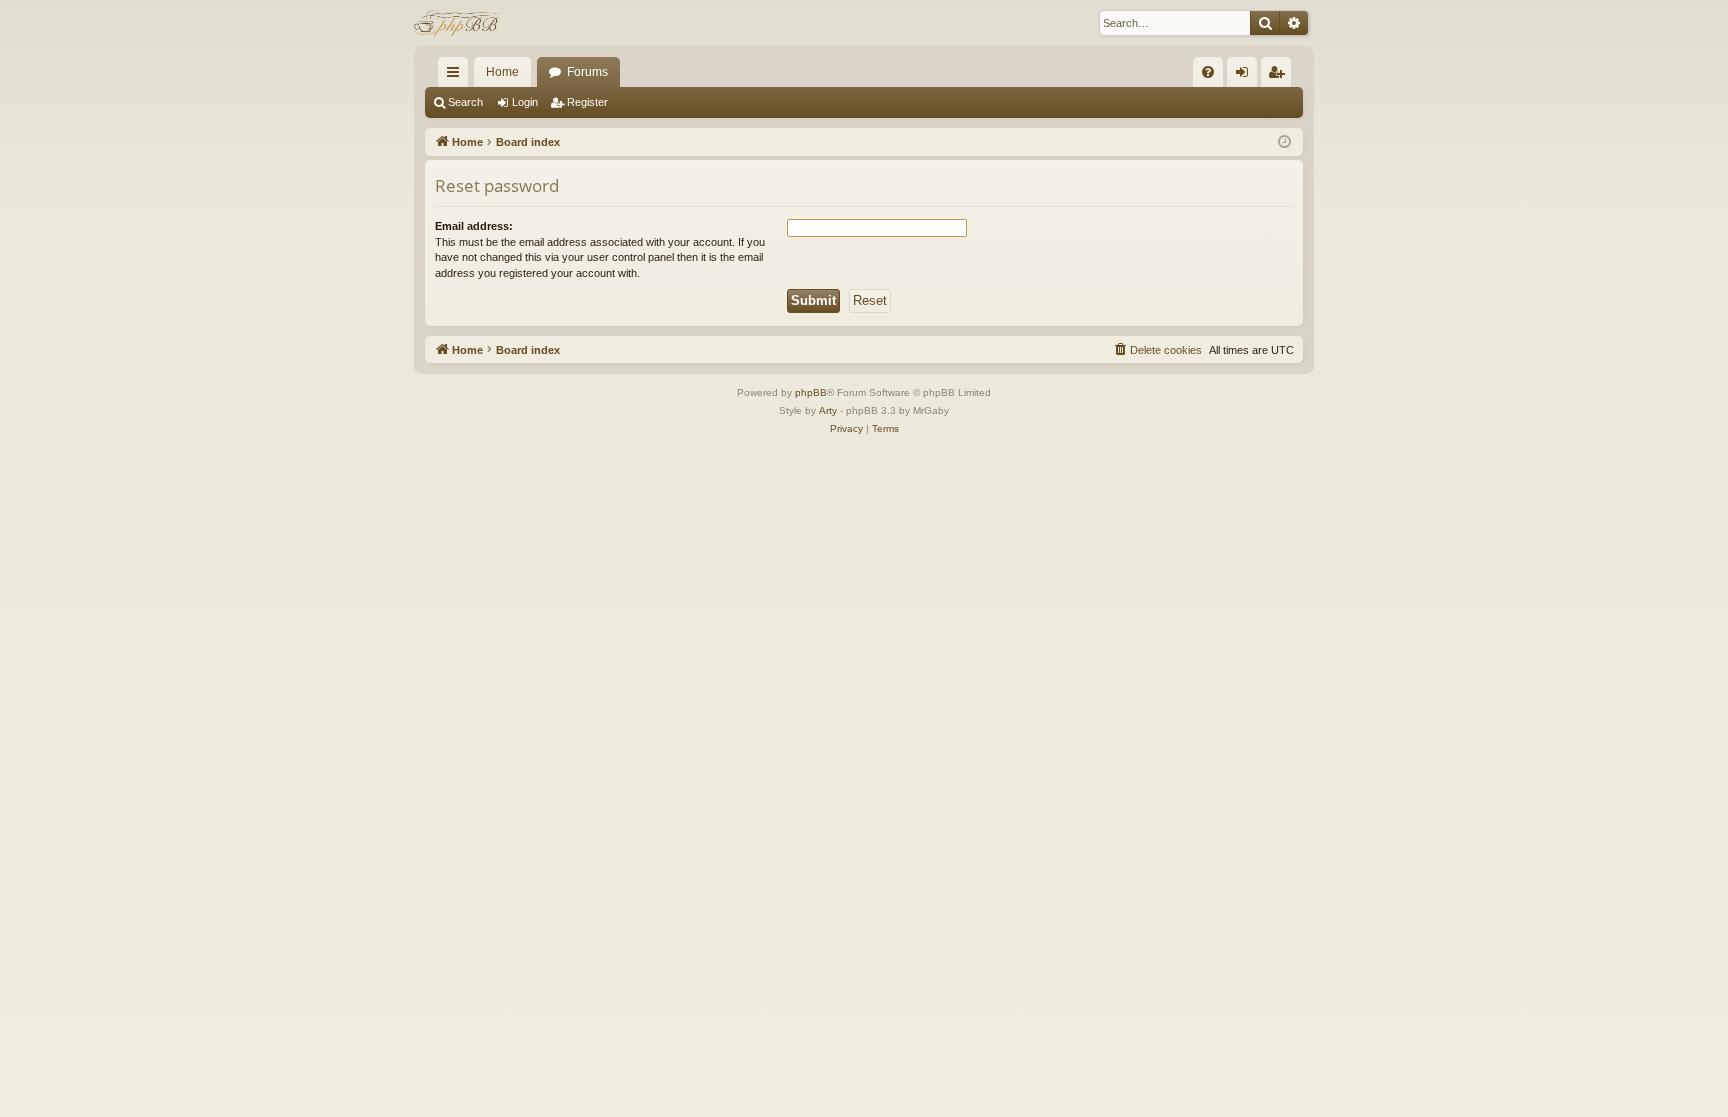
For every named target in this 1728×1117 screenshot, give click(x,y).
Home (502, 72)
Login (525, 102)
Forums (587, 72)
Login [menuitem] (1246, 76)
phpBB (811, 392)
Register (587, 102)
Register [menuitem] (1280, 76)
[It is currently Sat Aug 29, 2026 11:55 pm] (1284, 142)
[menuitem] (1208, 72)
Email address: (474, 226)
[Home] (458, 23)
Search (465, 102)
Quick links (457, 76)
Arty (828, 410)
